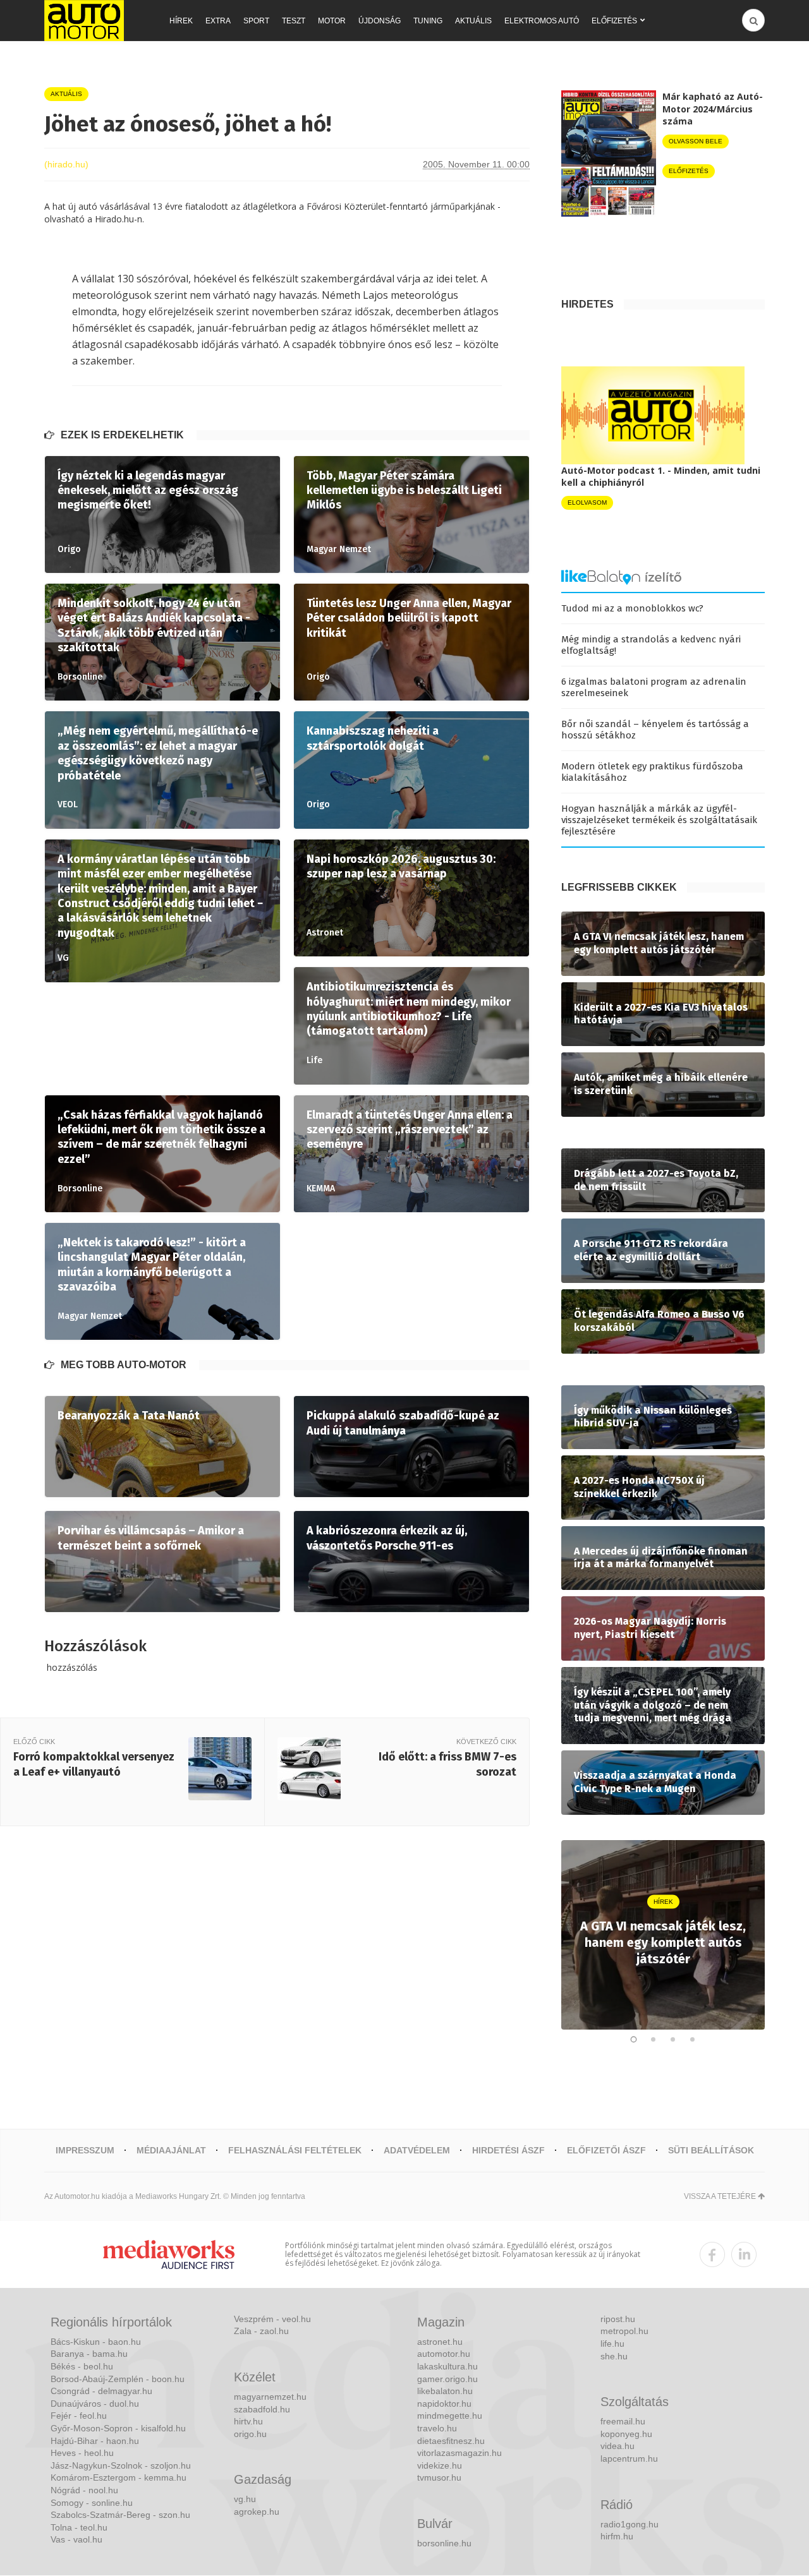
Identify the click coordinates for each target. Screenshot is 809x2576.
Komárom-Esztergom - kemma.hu (119, 2477)
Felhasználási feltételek (295, 2150)
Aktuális (473, 21)
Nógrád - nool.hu (84, 2490)
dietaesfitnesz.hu (451, 2441)
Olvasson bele (696, 141)
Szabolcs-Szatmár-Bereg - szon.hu (120, 2515)
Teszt (294, 21)
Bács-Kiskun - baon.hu (96, 2342)
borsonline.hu (444, 2543)
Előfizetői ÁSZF (606, 2150)
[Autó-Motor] (84, 21)
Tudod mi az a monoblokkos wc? (632, 608)
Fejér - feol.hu (79, 2416)
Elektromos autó (542, 21)
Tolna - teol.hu (79, 2527)
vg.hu (245, 2499)
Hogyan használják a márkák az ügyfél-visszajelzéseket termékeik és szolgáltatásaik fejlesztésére (659, 820)
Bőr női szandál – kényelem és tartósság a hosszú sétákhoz (655, 730)
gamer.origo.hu (447, 2379)
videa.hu (617, 2446)
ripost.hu (618, 2319)
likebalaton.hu (445, 2391)
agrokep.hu (257, 2512)
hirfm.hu (617, 2536)
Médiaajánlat (171, 2150)
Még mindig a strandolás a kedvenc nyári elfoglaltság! (651, 645)
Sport (256, 21)
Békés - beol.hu (82, 2366)
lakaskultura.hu (447, 2366)
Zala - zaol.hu (261, 2331)
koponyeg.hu (626, 2434)
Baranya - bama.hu (89, 2354)
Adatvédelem (417, 2150)
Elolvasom (587, 503)
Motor (332, 21)
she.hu (614, 2356)
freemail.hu (623, 2421)
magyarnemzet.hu (270, 2397)
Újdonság (380, 21)
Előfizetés (614, 21)
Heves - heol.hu (82, 2453)
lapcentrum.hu (629, 2459)
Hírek (181, 21)
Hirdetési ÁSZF (508, 2150)
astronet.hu (440, 2342)
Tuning (428, 21)
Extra (218, 21)
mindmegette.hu (450, 2416)
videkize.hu (440, 2465)
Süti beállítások (711, 2150)
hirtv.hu (248, 2421)
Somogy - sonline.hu (92, 2503)
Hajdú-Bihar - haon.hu (95, 2441)
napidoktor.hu (444, 2404)
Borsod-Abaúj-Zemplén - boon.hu (118, 2379)
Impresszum (85, 2150)
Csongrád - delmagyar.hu (101, 2391)
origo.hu (250, 2434)
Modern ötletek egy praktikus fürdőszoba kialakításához (652, 772)
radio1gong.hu (630, 2524)
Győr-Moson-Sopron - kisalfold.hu (118, 2428)
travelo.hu (437, 2428)
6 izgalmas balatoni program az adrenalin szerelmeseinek (654, 687)
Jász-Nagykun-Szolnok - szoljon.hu (121, 2465)
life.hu (612, 2344)
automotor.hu (444, 2354)
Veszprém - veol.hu (272, 2319)
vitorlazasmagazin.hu (459, 2453)
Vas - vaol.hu (76, 2539)
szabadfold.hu (262, 2409)
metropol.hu (624, 2331)
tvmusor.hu (439, 2477)
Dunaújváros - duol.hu (95, 2404)
